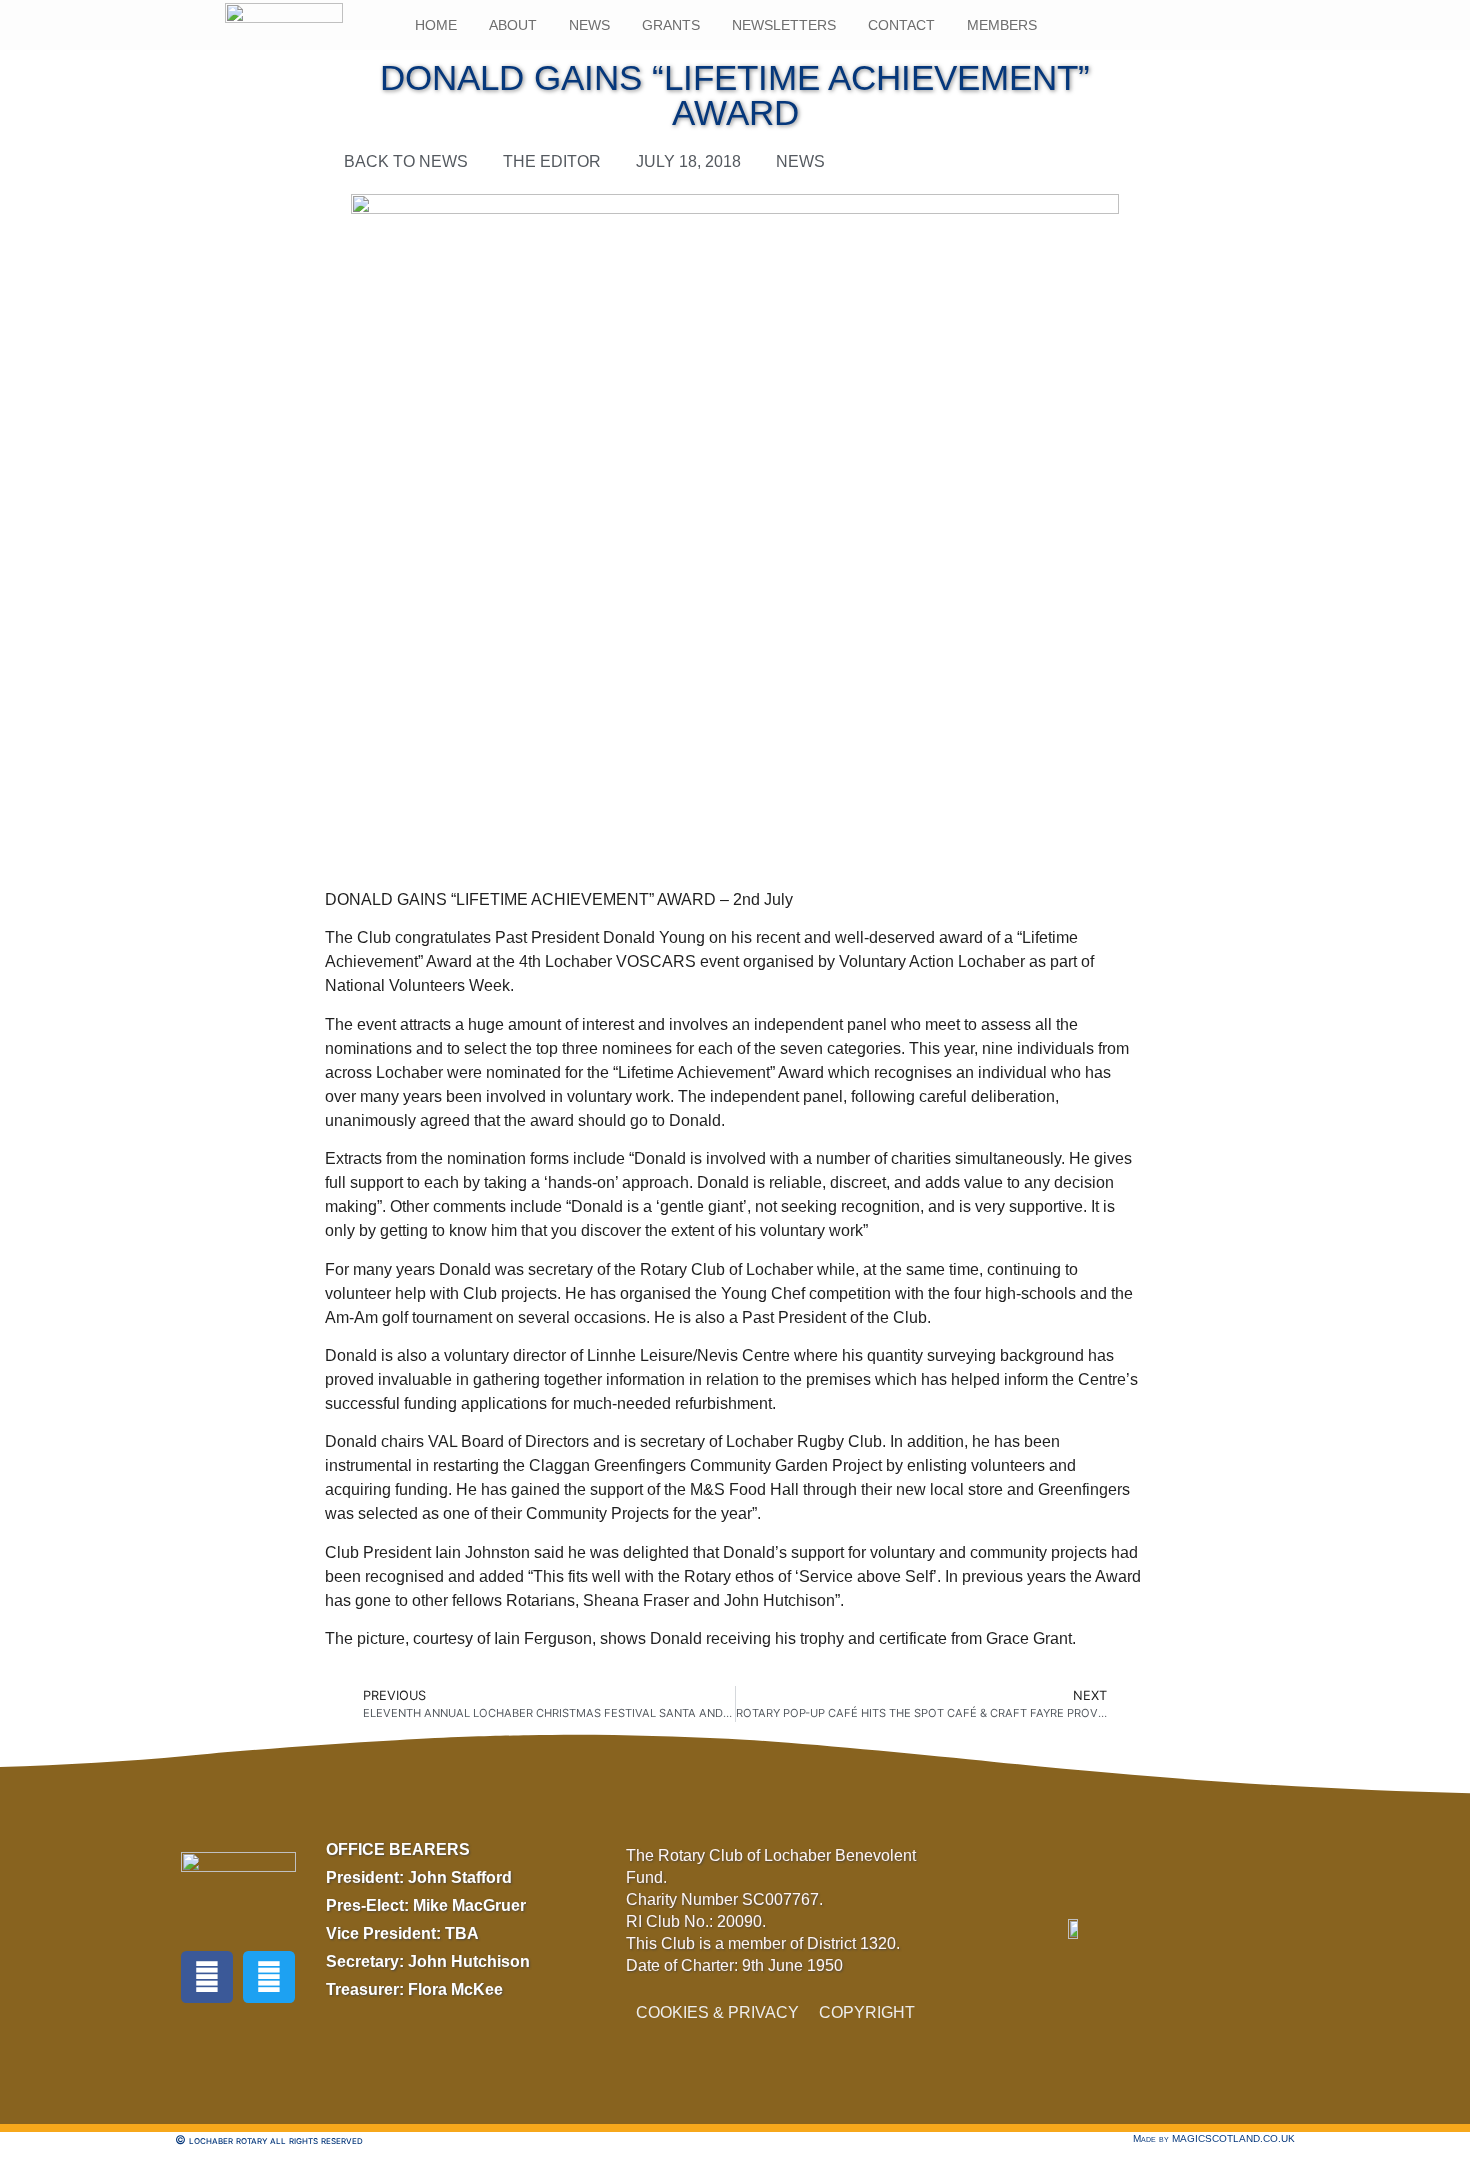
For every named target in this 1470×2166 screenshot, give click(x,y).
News (589, 25)
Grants (671, 25)
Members (1002, 25)
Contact (901, 25)
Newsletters (784, 25)
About (513, 25)
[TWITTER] (269, 1977)
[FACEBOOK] (207, 1977)
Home (436, 25)
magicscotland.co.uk (1233, 2138)
